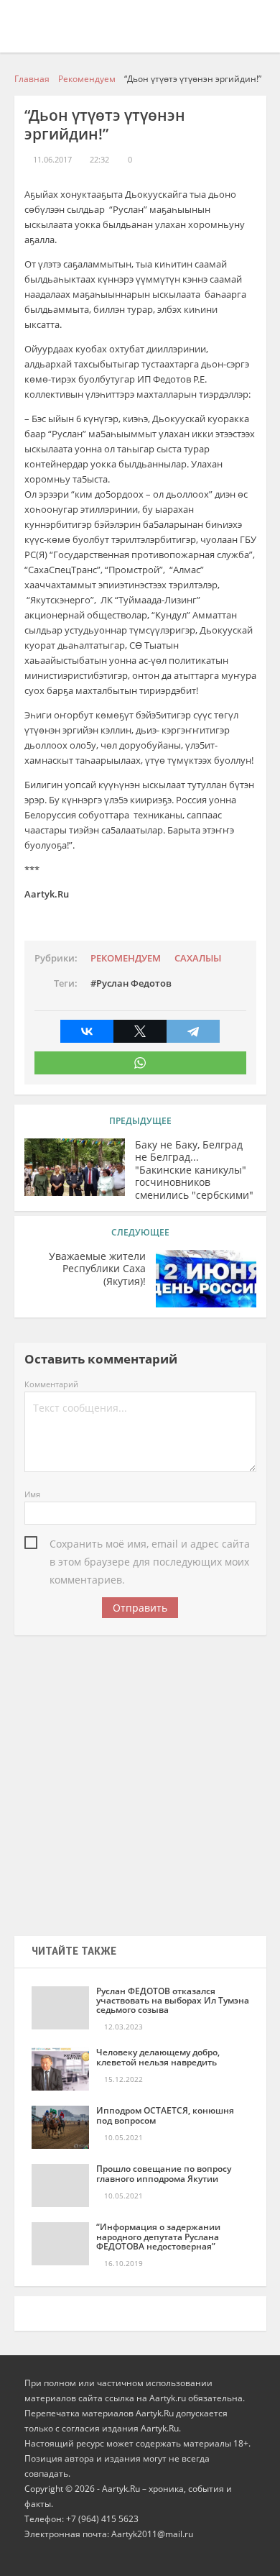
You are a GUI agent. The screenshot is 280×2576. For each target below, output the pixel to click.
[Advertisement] (140, 1781)
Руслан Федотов (134, 983)
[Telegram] (193, 1031)
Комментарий (51, 1384)
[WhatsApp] (140, 1063)
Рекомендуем (126, 958)
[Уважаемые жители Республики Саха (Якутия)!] (206, 1279)
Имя (32, 1494)
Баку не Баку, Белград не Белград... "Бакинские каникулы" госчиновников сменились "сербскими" (194, 1170)
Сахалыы (198, 958)
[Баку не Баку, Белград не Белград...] (75, 1167)
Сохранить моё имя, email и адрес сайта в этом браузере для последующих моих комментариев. (150, 1545)
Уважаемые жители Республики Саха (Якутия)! (97, 1269)
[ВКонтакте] (87, 1031)
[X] (140, 1031)
